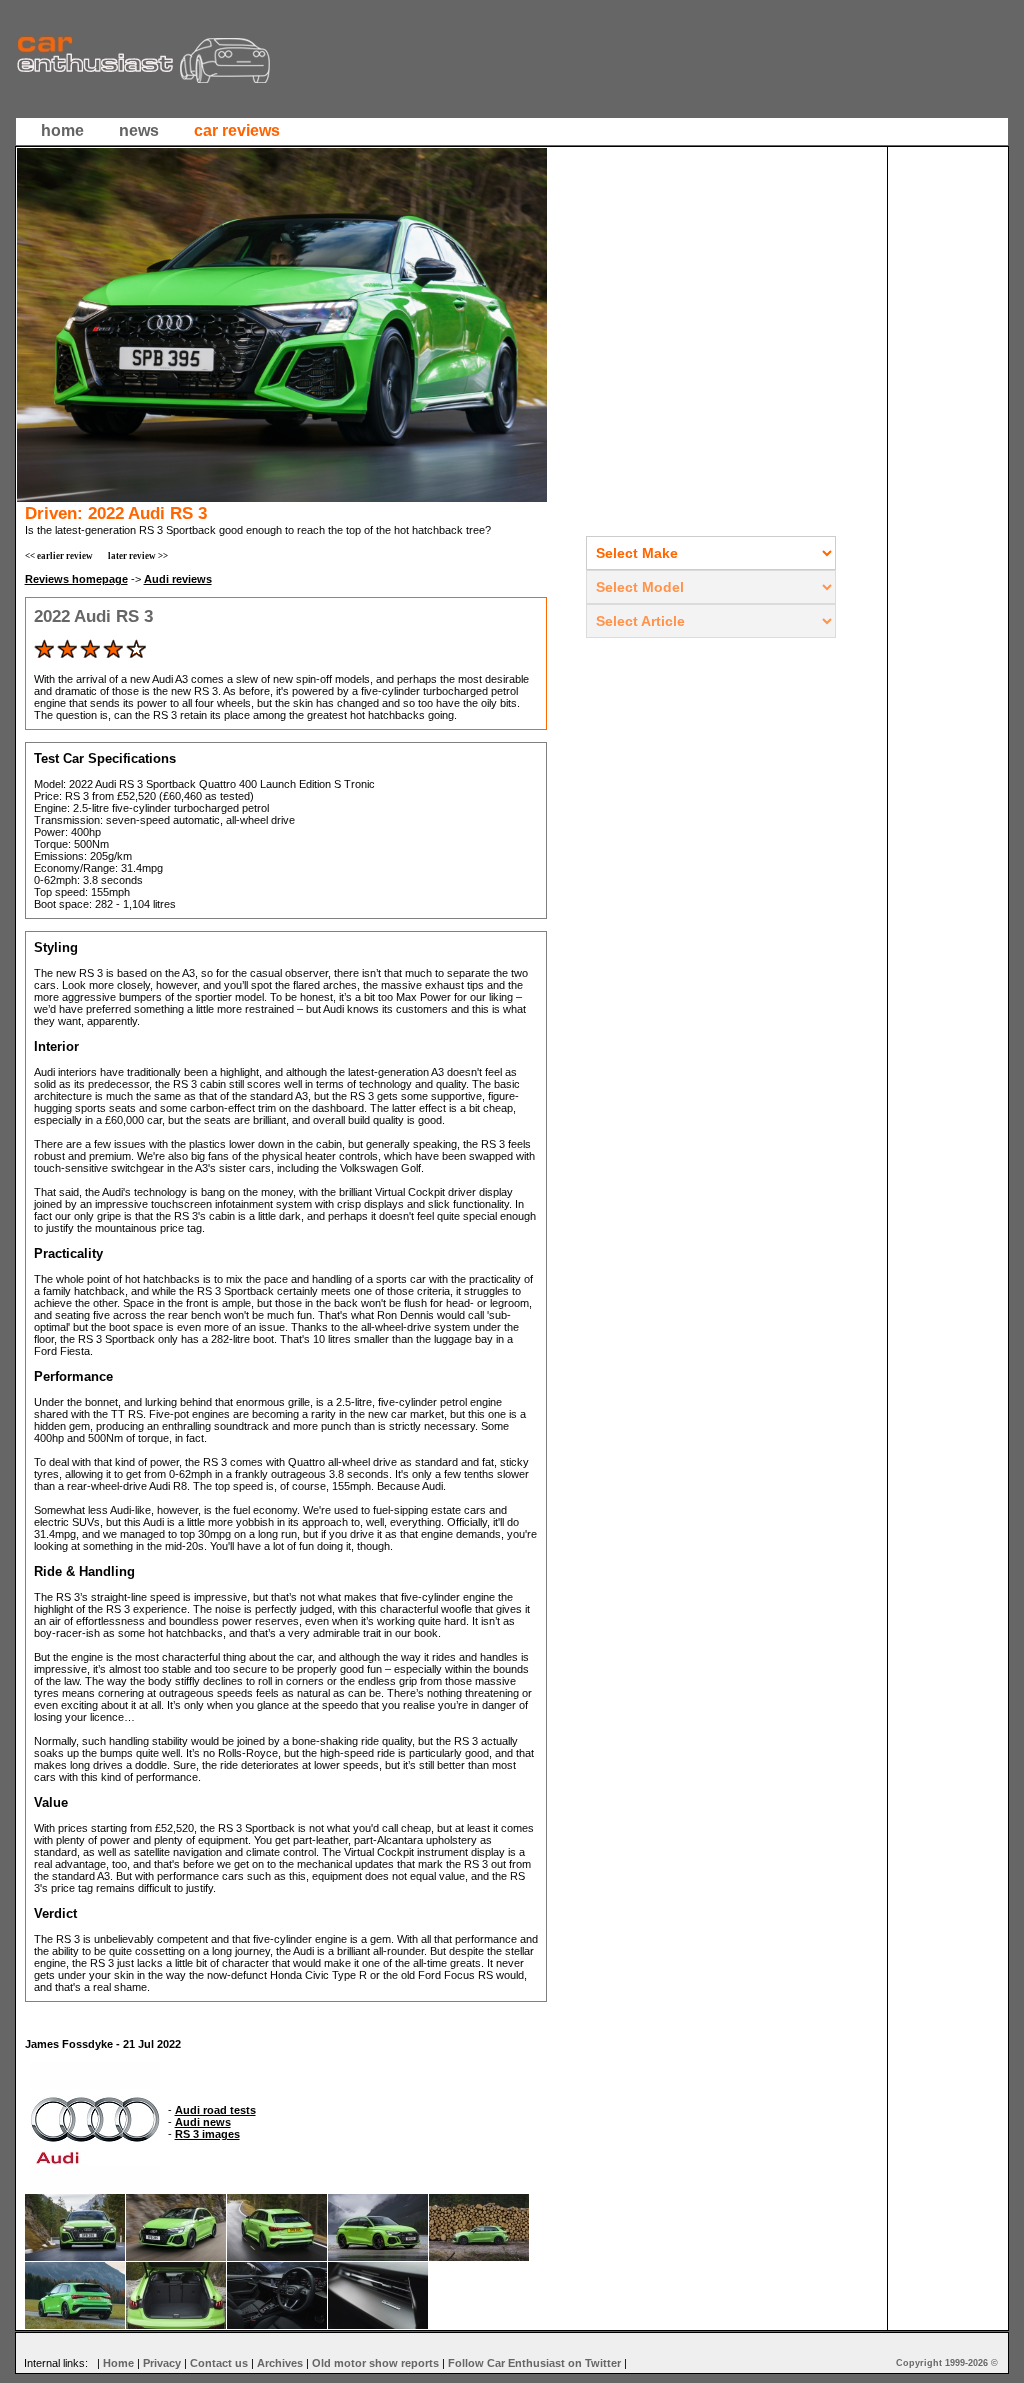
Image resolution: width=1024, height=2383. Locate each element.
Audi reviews (178, 579)
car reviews (237, 130)
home (62, 130)
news (139, 130)
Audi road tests (215, 2110)
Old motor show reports (375, 2363)
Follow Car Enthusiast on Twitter (534, 2363)
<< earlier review (59, 556)
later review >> (138, 556)
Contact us (219, 2363)
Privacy (162, 2363)
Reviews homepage (76, 579)
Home (118, 2363)
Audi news (203, 2122)
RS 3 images (207, 2134)
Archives (280, 2363)
